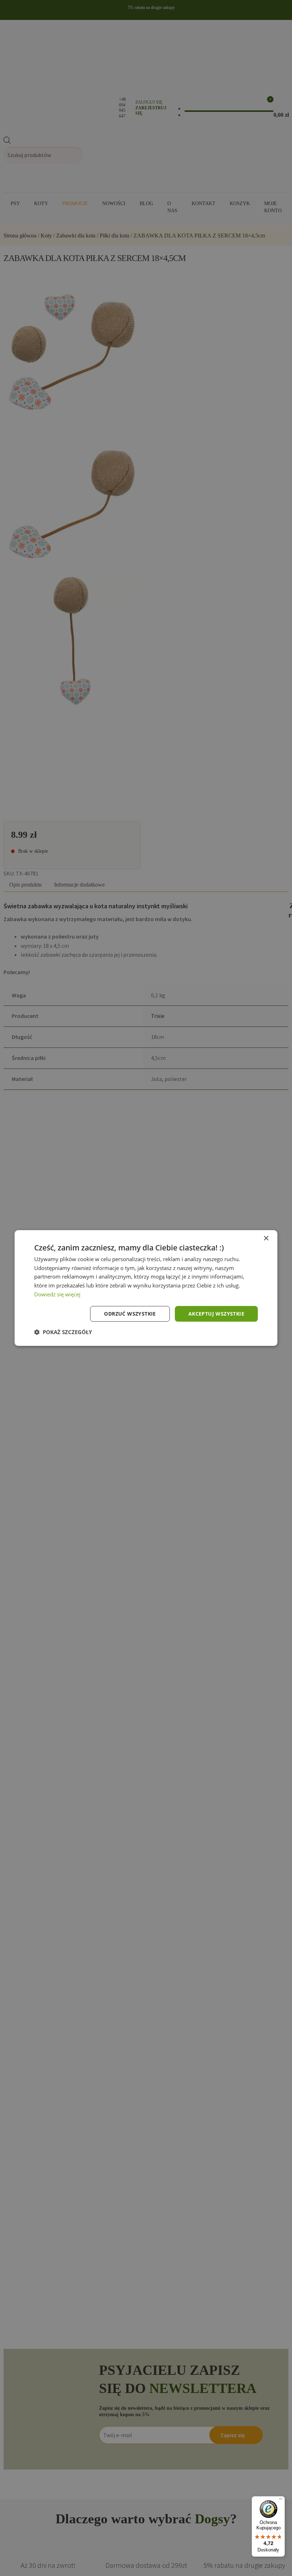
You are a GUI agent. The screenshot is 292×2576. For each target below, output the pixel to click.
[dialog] (146, 1288)
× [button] (266, 1239)
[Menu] (281, 2501)
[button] (63, 1332)
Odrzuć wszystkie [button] (130, 1314)
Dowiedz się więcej (57, 1294)
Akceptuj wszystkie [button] (216, 1314)
